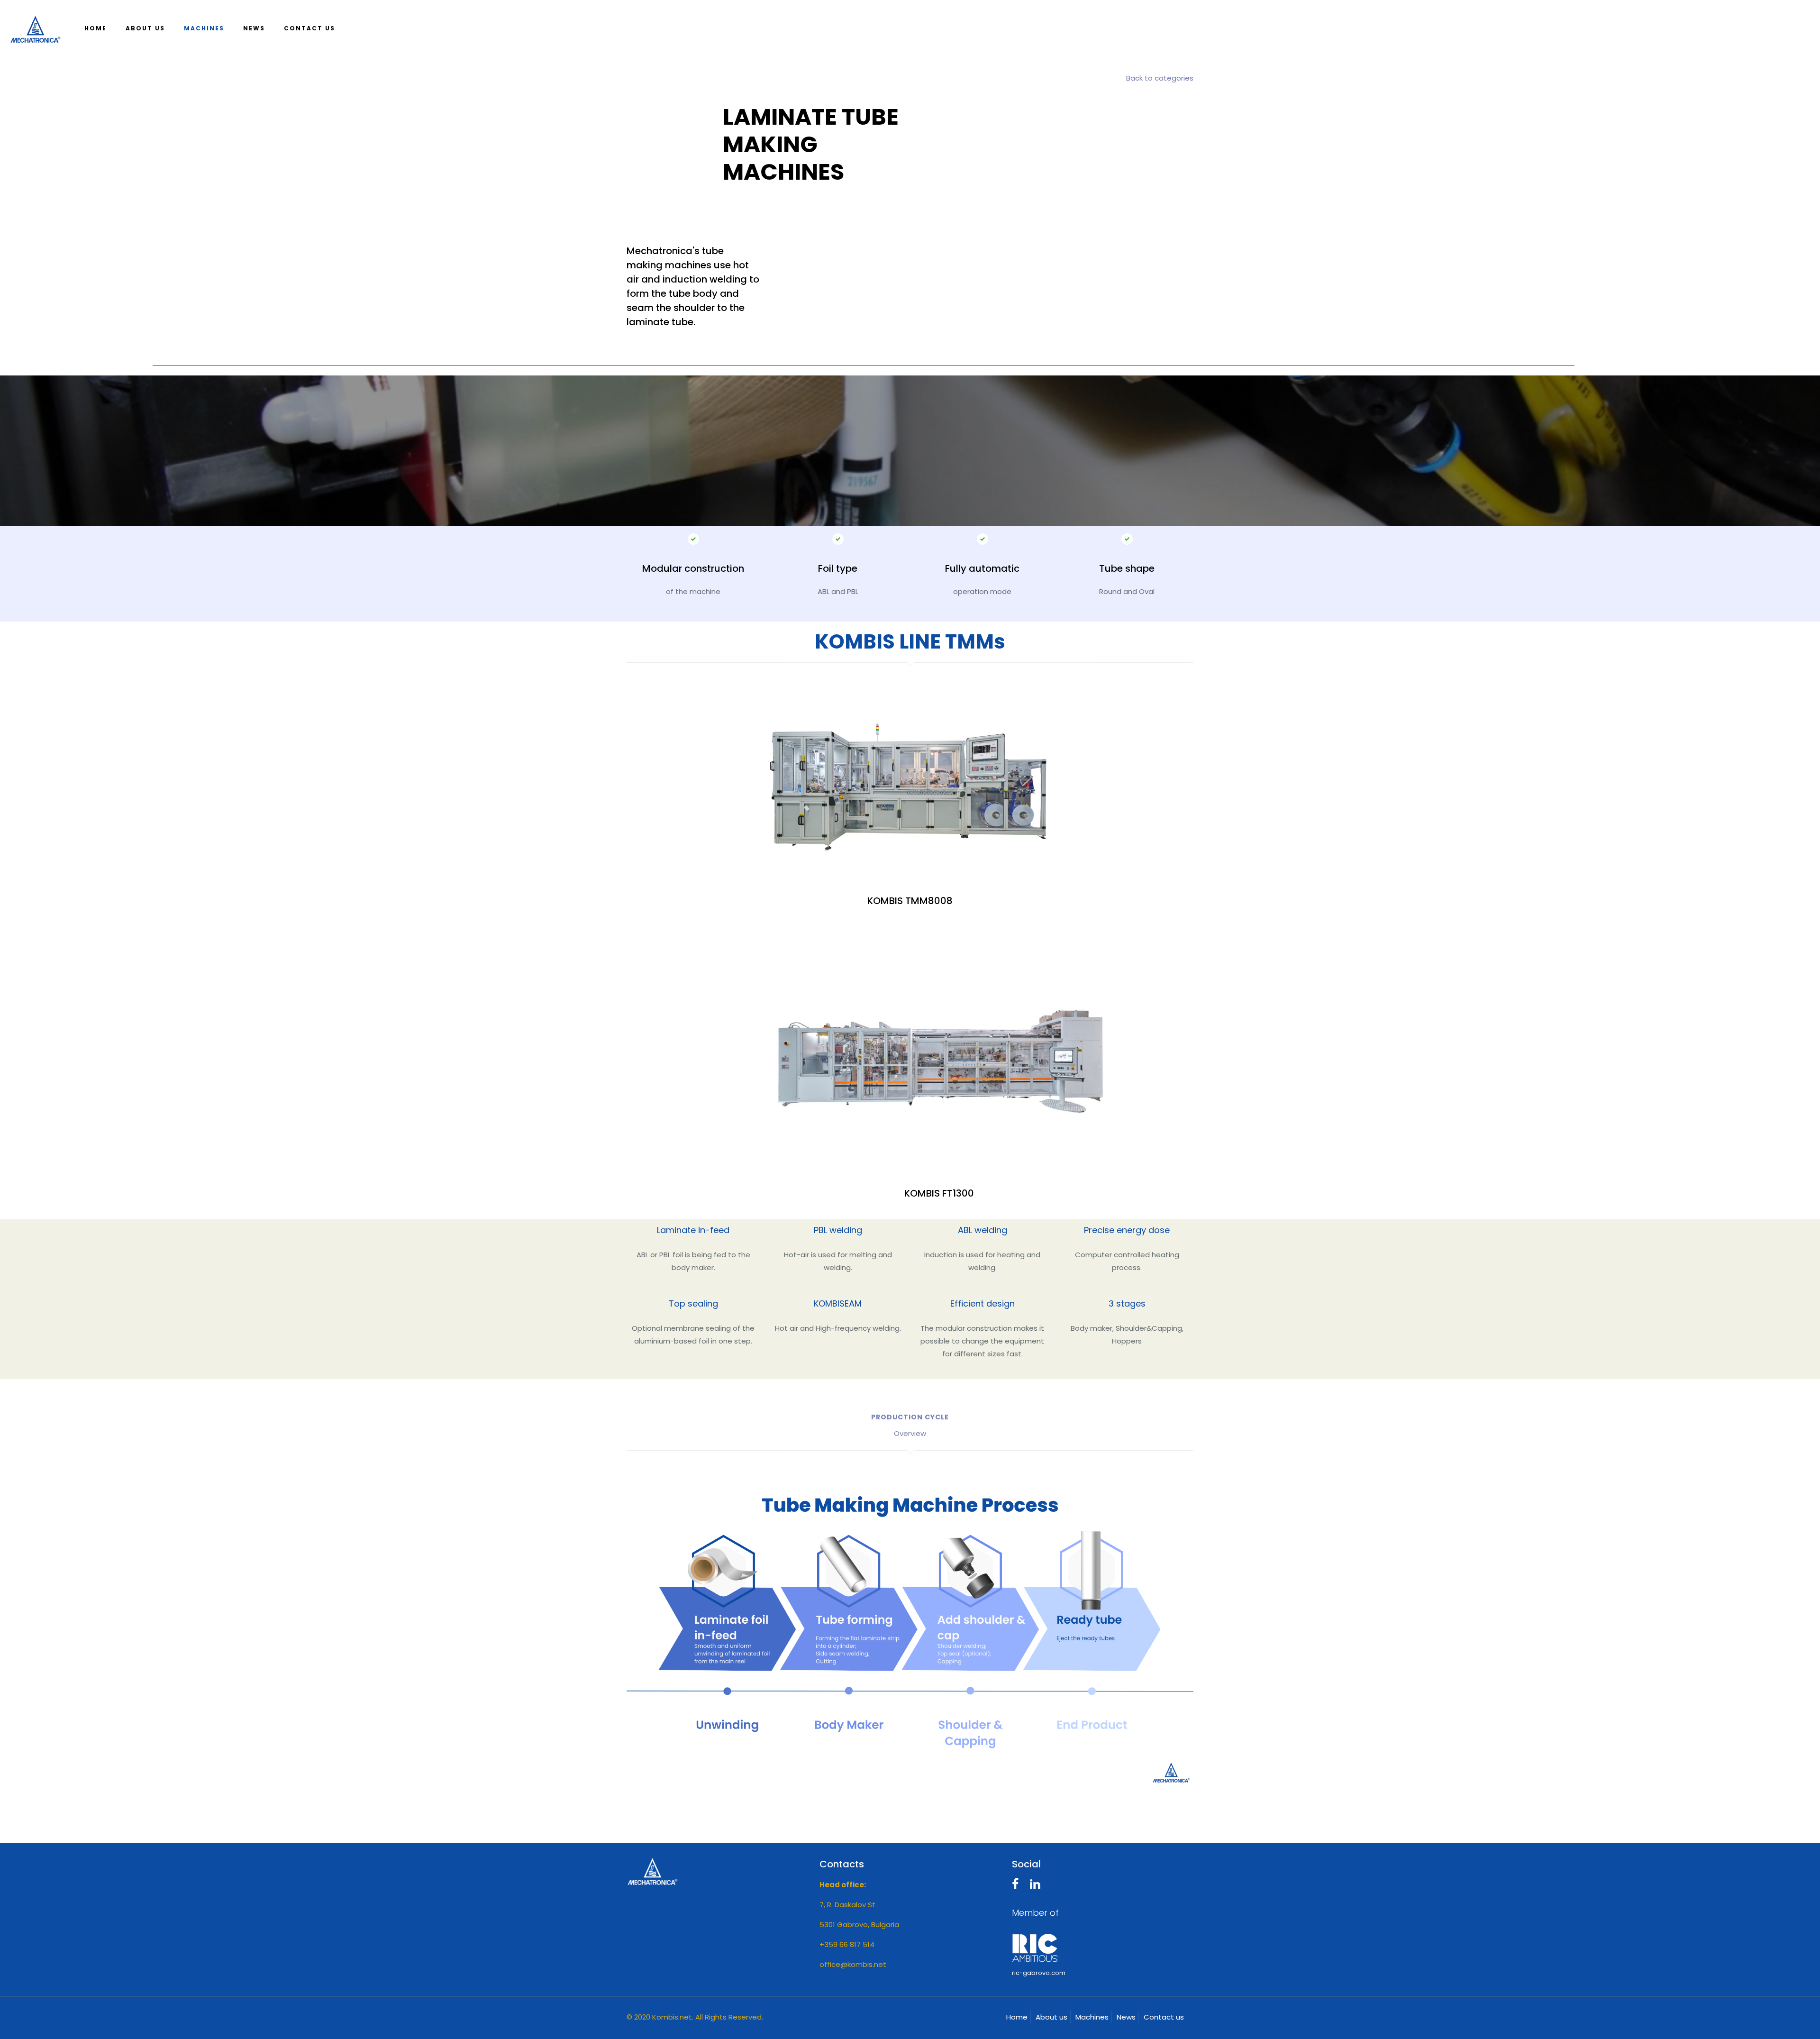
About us (1051, 2017)
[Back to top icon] (1774, 2020)
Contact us (1164, 2017)
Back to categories (1160, 78)
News (1126, 2017)
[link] (910, 1632)
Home (1017, 2017)
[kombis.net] (35, 28)
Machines (1092, 2017)
